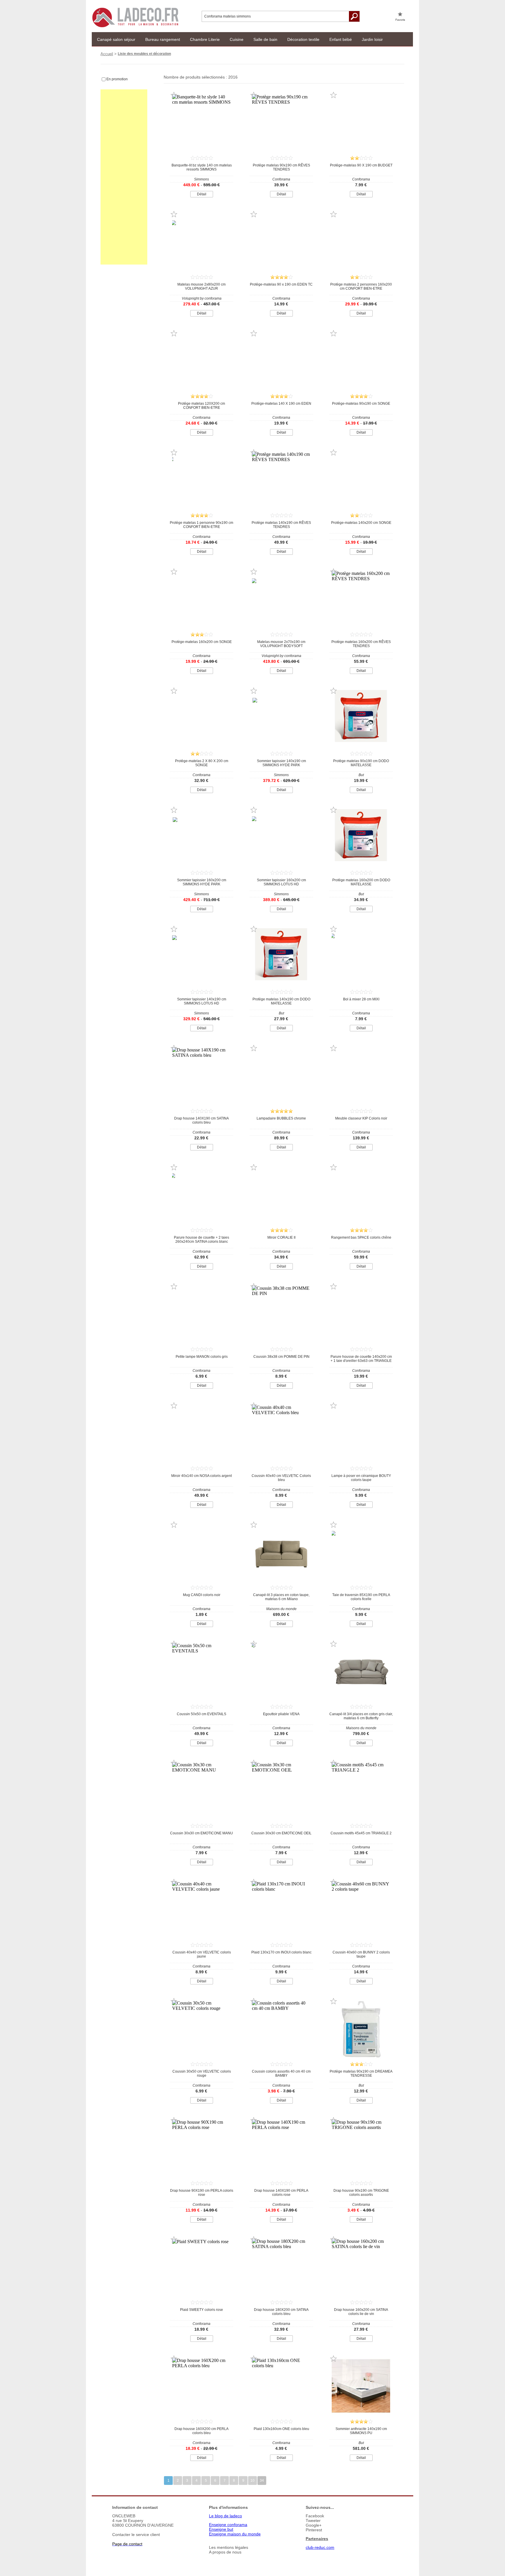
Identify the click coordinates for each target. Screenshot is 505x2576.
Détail (202, 194)
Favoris (400, 20)
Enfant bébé (341, 39)
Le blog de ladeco (225, 2516)
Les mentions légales (229, 2547)
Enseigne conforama (228, 2525)
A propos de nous (225, 2552)
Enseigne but (221, 2529)
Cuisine (237, 39)
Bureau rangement (163, 39)
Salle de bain (265, 39)
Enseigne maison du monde (235, 2534)
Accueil (107, 54)
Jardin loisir (372, 39)
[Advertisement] (124, 177)
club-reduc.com (320, 2547)
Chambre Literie (205, 39)
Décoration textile (303, 39)
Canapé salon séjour (116, 39)
